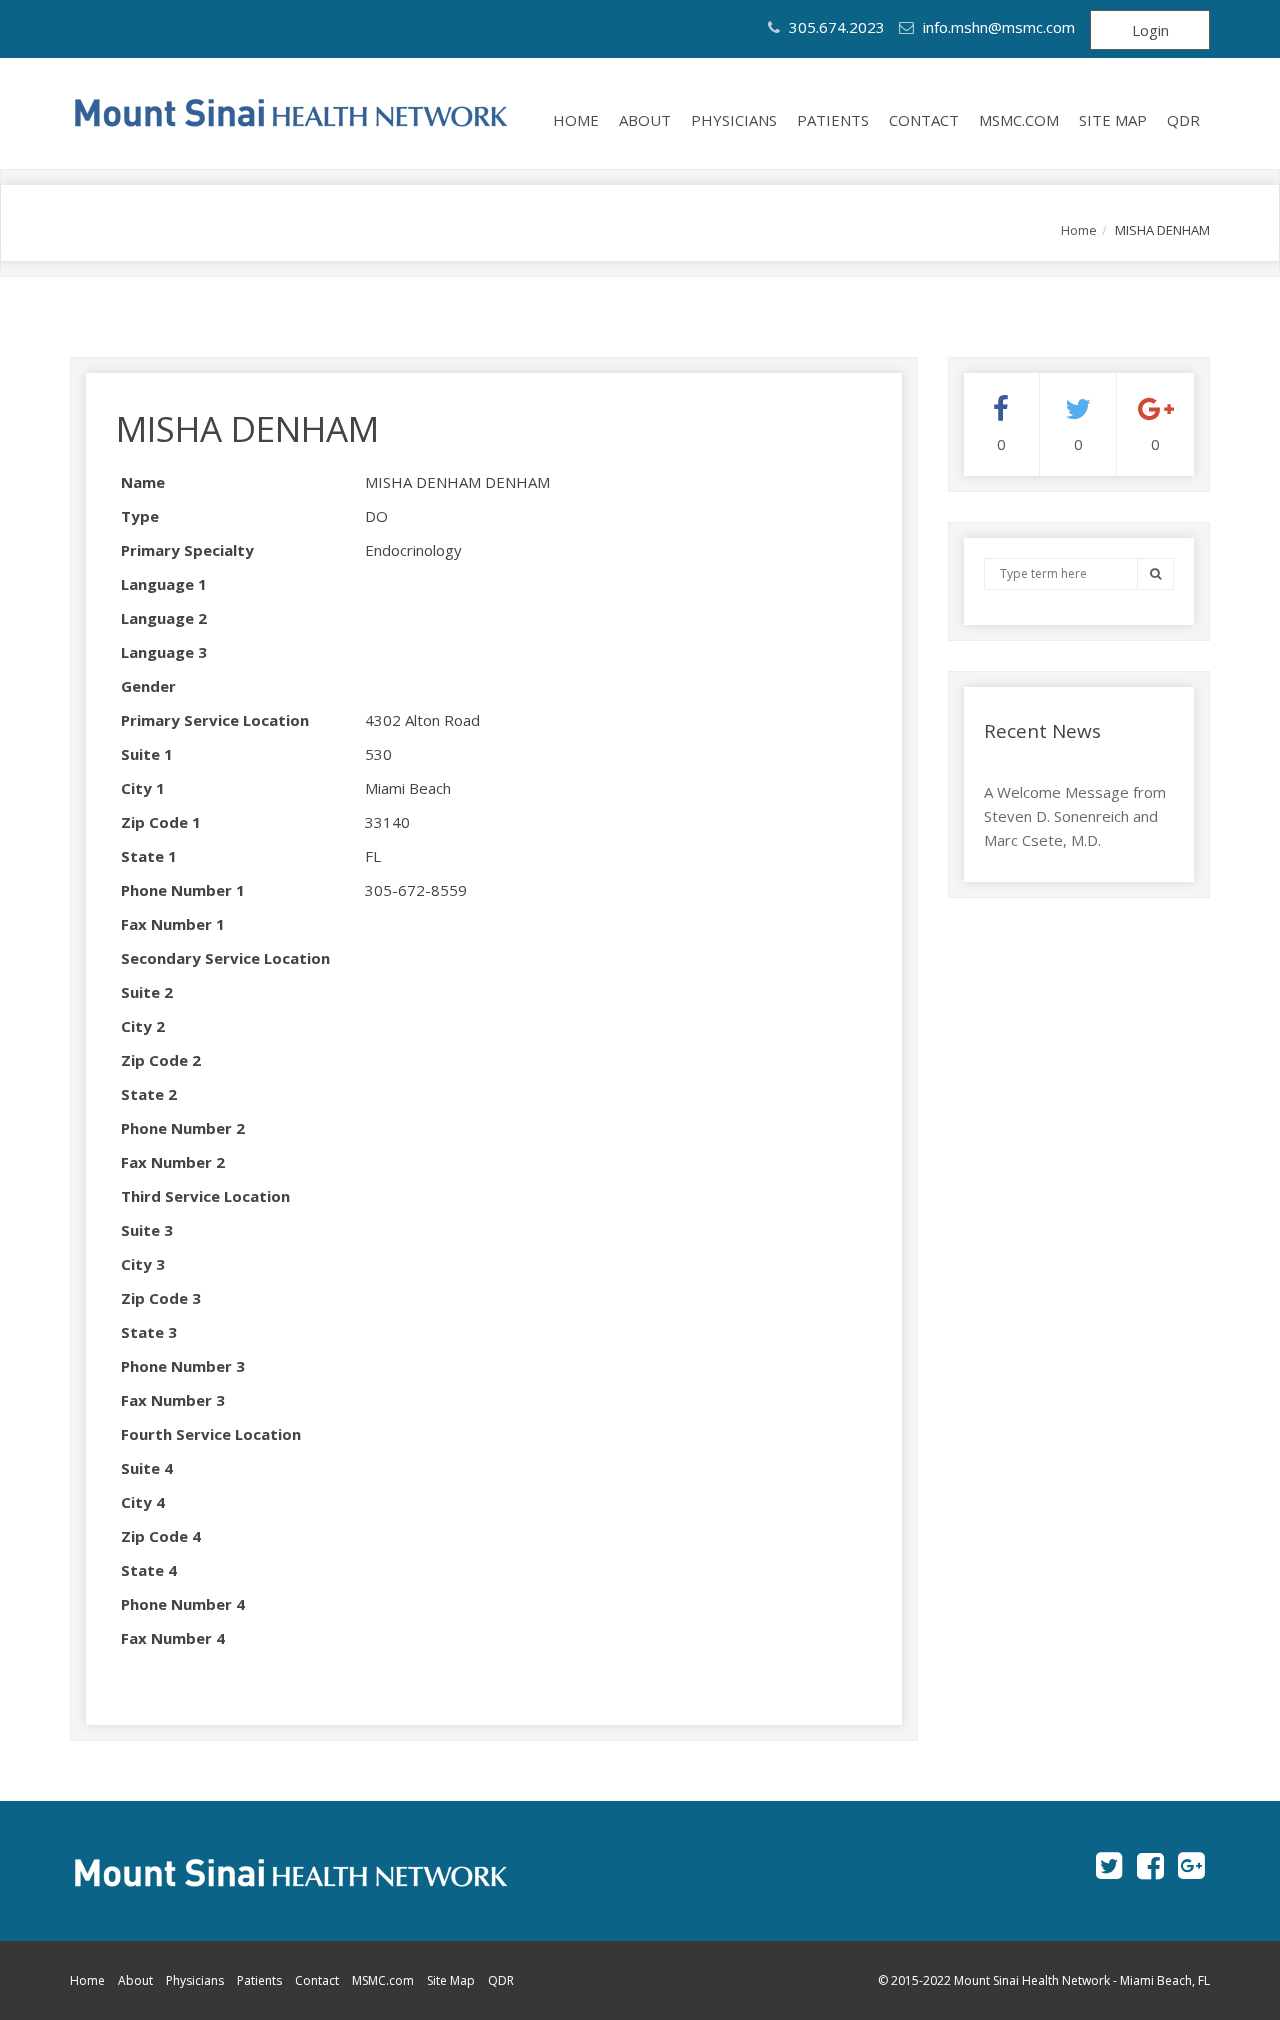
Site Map (1113, 120)
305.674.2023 (835, 27)
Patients (833, 120)
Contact (924, 120)
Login (1150, 30)
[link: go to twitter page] (1109, 1865)
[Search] (1155, 573)
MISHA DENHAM (247, 428)
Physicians (734, 120)
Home (576, 120)
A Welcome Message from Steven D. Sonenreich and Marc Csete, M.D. (1075, 816)
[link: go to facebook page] (1150, 1865)
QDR (1183, 120)
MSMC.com (1019, 120)
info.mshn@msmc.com (999, 27)
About (645, 120)
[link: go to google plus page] (1191, 1865)
